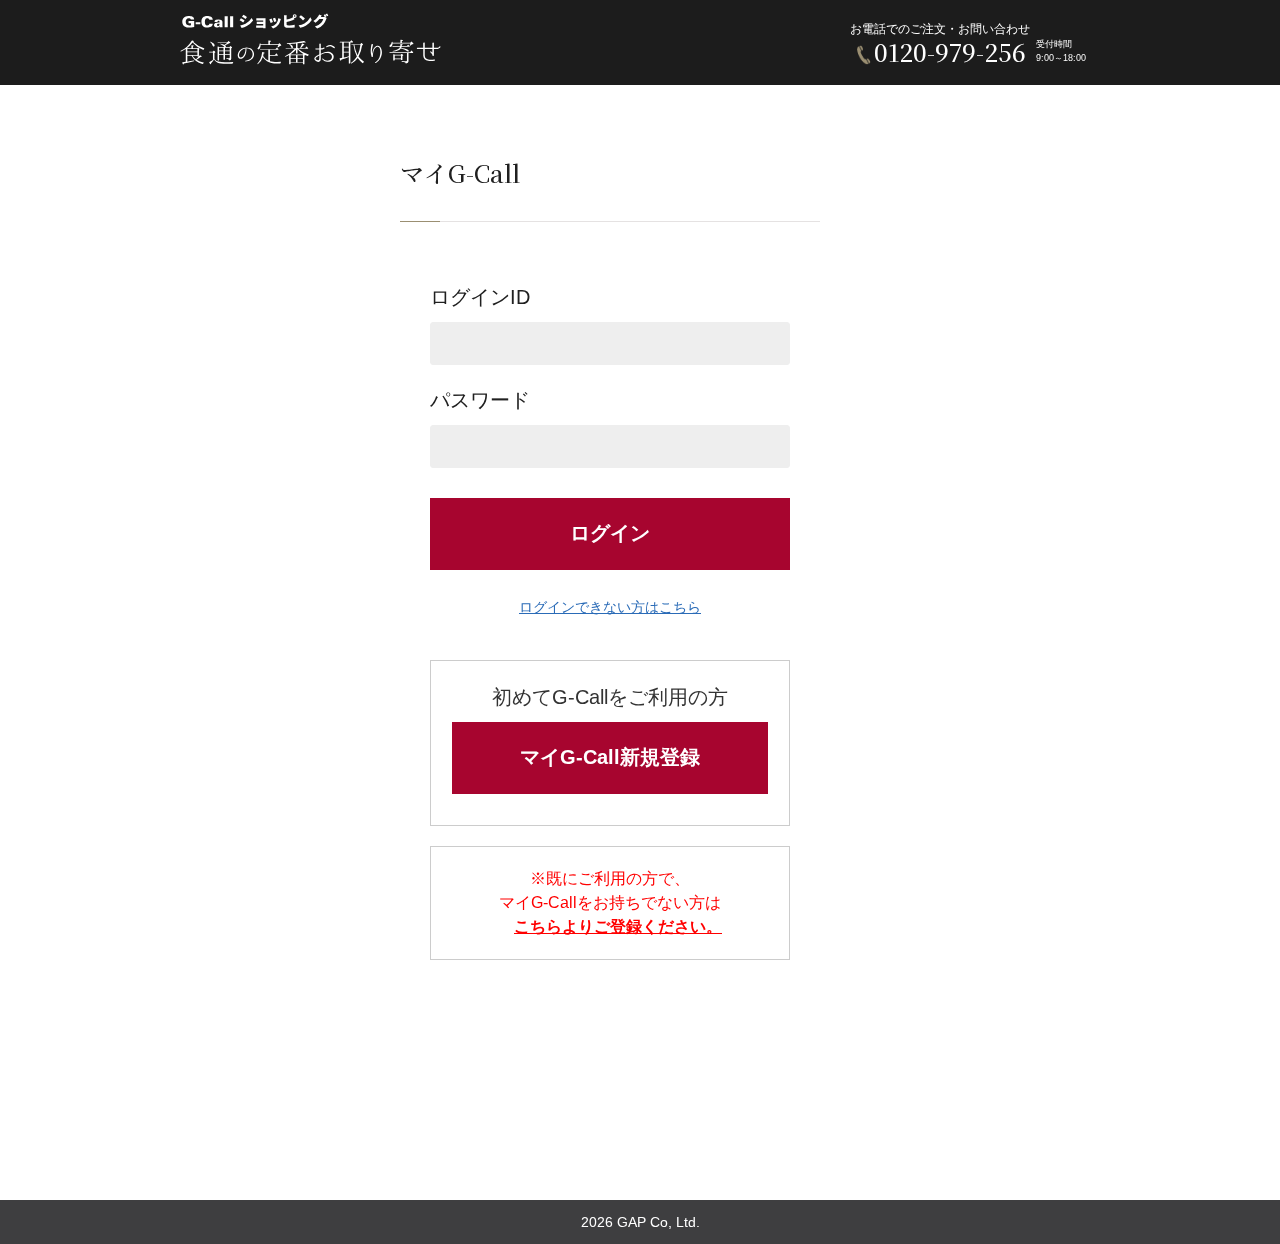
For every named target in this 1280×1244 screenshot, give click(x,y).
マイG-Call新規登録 (610, 757)
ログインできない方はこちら (610, 607)
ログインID (480, 297)
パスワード (480, 400)
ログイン (610, 533)
